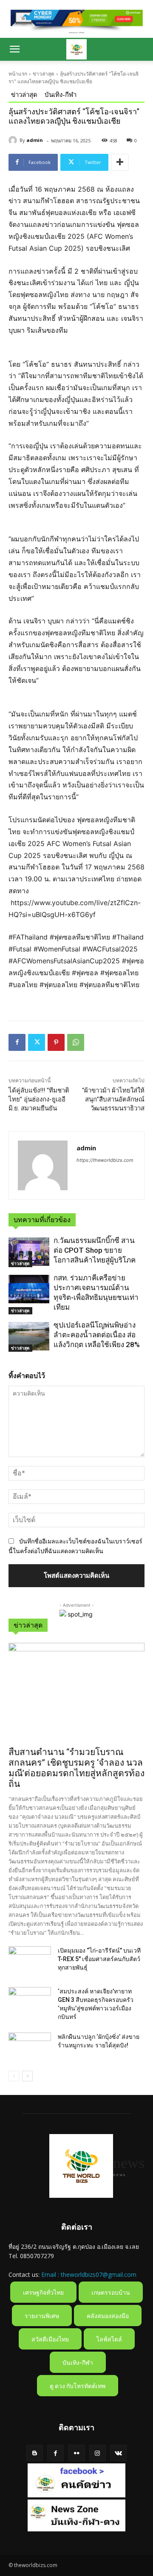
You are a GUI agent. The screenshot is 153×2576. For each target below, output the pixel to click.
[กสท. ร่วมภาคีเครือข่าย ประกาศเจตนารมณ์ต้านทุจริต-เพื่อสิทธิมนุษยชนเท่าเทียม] (29, 1289)
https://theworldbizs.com (105, 1160)
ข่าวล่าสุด (44, 74)
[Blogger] (35, 2453)
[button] (14, 49)
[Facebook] (17, 1042)
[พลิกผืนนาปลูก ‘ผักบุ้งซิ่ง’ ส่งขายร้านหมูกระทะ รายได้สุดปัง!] (30, 2047)
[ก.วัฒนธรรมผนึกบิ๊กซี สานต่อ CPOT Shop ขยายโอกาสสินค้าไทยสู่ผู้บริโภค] (29, 1252)
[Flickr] (76, 2453)
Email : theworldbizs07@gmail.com (89, 2275)
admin (35, 140)
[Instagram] (98, 2453)
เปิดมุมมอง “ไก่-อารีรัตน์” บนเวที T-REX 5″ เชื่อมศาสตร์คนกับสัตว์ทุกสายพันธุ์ (99, 1959)
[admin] (14, 140)
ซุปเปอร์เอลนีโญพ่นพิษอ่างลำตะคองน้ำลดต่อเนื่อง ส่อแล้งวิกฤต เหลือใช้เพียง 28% (97, 1335)
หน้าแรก (18, 74)
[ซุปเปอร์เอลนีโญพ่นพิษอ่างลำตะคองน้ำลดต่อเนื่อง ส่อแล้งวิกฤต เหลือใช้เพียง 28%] (29, 1336)
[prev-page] (14, 2076)
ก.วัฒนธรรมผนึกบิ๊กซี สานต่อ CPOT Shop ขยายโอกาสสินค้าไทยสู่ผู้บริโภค (95, 1250)
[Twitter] (37, 1042)
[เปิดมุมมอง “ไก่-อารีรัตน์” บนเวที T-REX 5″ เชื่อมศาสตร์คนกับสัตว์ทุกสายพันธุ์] (30, 1961)
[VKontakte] (118, 2453)
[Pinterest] (56, 1042)
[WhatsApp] (76, 1042)
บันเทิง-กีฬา (61, 94)
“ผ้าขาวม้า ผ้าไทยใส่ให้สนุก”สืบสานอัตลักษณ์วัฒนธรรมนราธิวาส (113, 1099)
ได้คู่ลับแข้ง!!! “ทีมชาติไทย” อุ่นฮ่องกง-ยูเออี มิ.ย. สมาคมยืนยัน (39, 1099)
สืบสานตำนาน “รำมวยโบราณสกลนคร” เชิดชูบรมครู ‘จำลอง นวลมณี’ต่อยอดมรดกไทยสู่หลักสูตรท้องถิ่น (76, 1768)
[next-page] (27, 2076)
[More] (120, 162)
